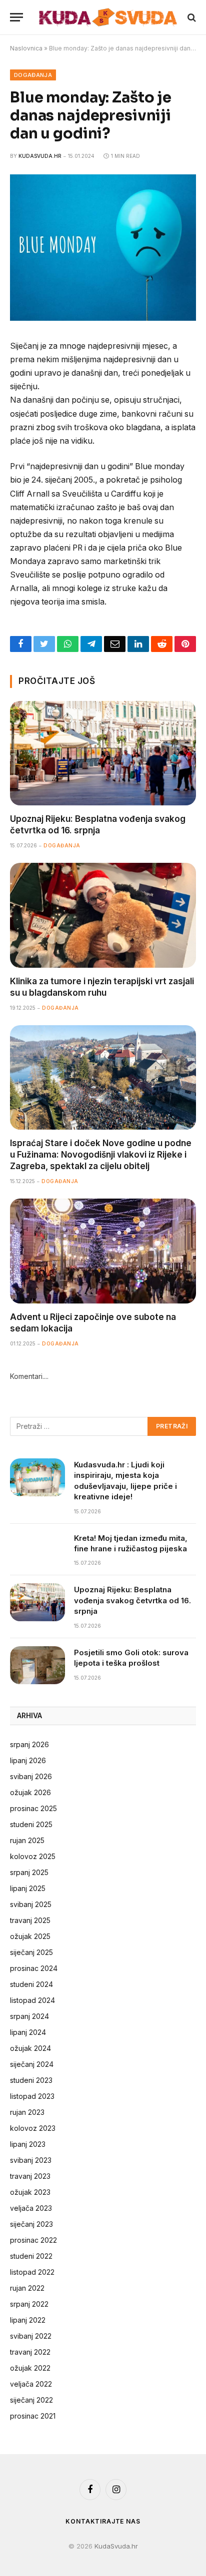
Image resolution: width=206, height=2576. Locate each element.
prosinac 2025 (33, 1808)
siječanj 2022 (31, 2400)
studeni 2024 (31, 1984)
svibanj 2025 (31, 1904)
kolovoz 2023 (33, 2128)
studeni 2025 (31, 1824)
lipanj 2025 (28, 1888)
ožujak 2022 (30, 2368)
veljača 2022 (31, 2384)
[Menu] (16, 17)
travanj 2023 (30, 2176)
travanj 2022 (30, 2352)
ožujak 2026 (30, 1792)
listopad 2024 (32, 2000)
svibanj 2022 (31, 2336)
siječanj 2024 (32, 2064)
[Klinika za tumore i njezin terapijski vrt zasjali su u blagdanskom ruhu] (103, 915)
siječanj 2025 (31, 1952)
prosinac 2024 (34, 1968)
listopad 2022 (32, 2272)
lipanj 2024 (28, 2032)
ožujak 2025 (30, 1936)
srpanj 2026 (29, 1744)
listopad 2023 (32, 2096)
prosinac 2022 (33, 2240)
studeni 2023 (31, 2080)
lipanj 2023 (28, 2144)
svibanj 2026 (31, 1776)
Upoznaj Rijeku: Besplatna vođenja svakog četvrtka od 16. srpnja (132, 1600)
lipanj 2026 (28, 1760)
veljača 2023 (31, 2208)
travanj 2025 (30, 1920)
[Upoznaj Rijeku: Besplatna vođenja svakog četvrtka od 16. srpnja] (103, 753)
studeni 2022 (31, 2256)
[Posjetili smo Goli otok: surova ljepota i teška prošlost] (37, 1665)
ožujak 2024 (30, 2048)
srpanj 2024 (29, 2016)
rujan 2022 (27, 2288)
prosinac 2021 (33, 2416)
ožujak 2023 (30, 2192)
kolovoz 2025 (33, 1856)
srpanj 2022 (29, 2304)
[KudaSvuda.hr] (108, 17)
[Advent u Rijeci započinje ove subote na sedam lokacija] (103, 1251)
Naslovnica (26, 48)
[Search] (191, 17)
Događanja (33, 75)
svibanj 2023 (31, 2160)
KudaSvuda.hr (40, 156)
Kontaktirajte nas (103, 2521)
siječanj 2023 (31, 2224)
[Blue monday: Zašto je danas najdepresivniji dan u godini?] (103, 318)
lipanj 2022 (28, 2320)
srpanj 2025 (29, 1872)
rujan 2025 (27, 1840)
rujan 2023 (27, 2112)
